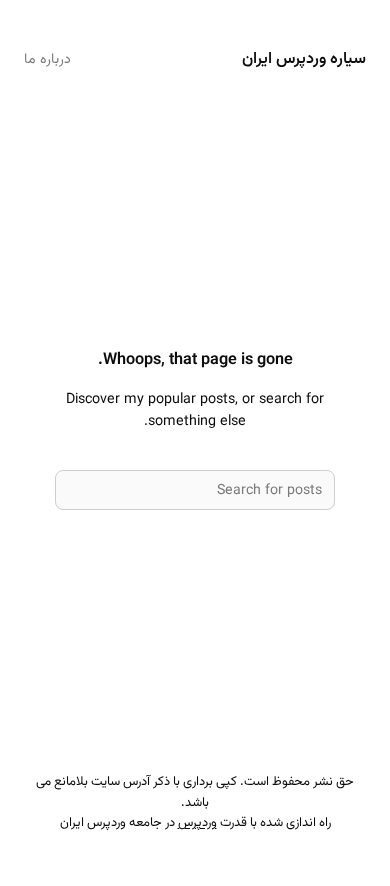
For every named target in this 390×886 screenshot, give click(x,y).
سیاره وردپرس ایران (304, 59)
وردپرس (197, 823)
